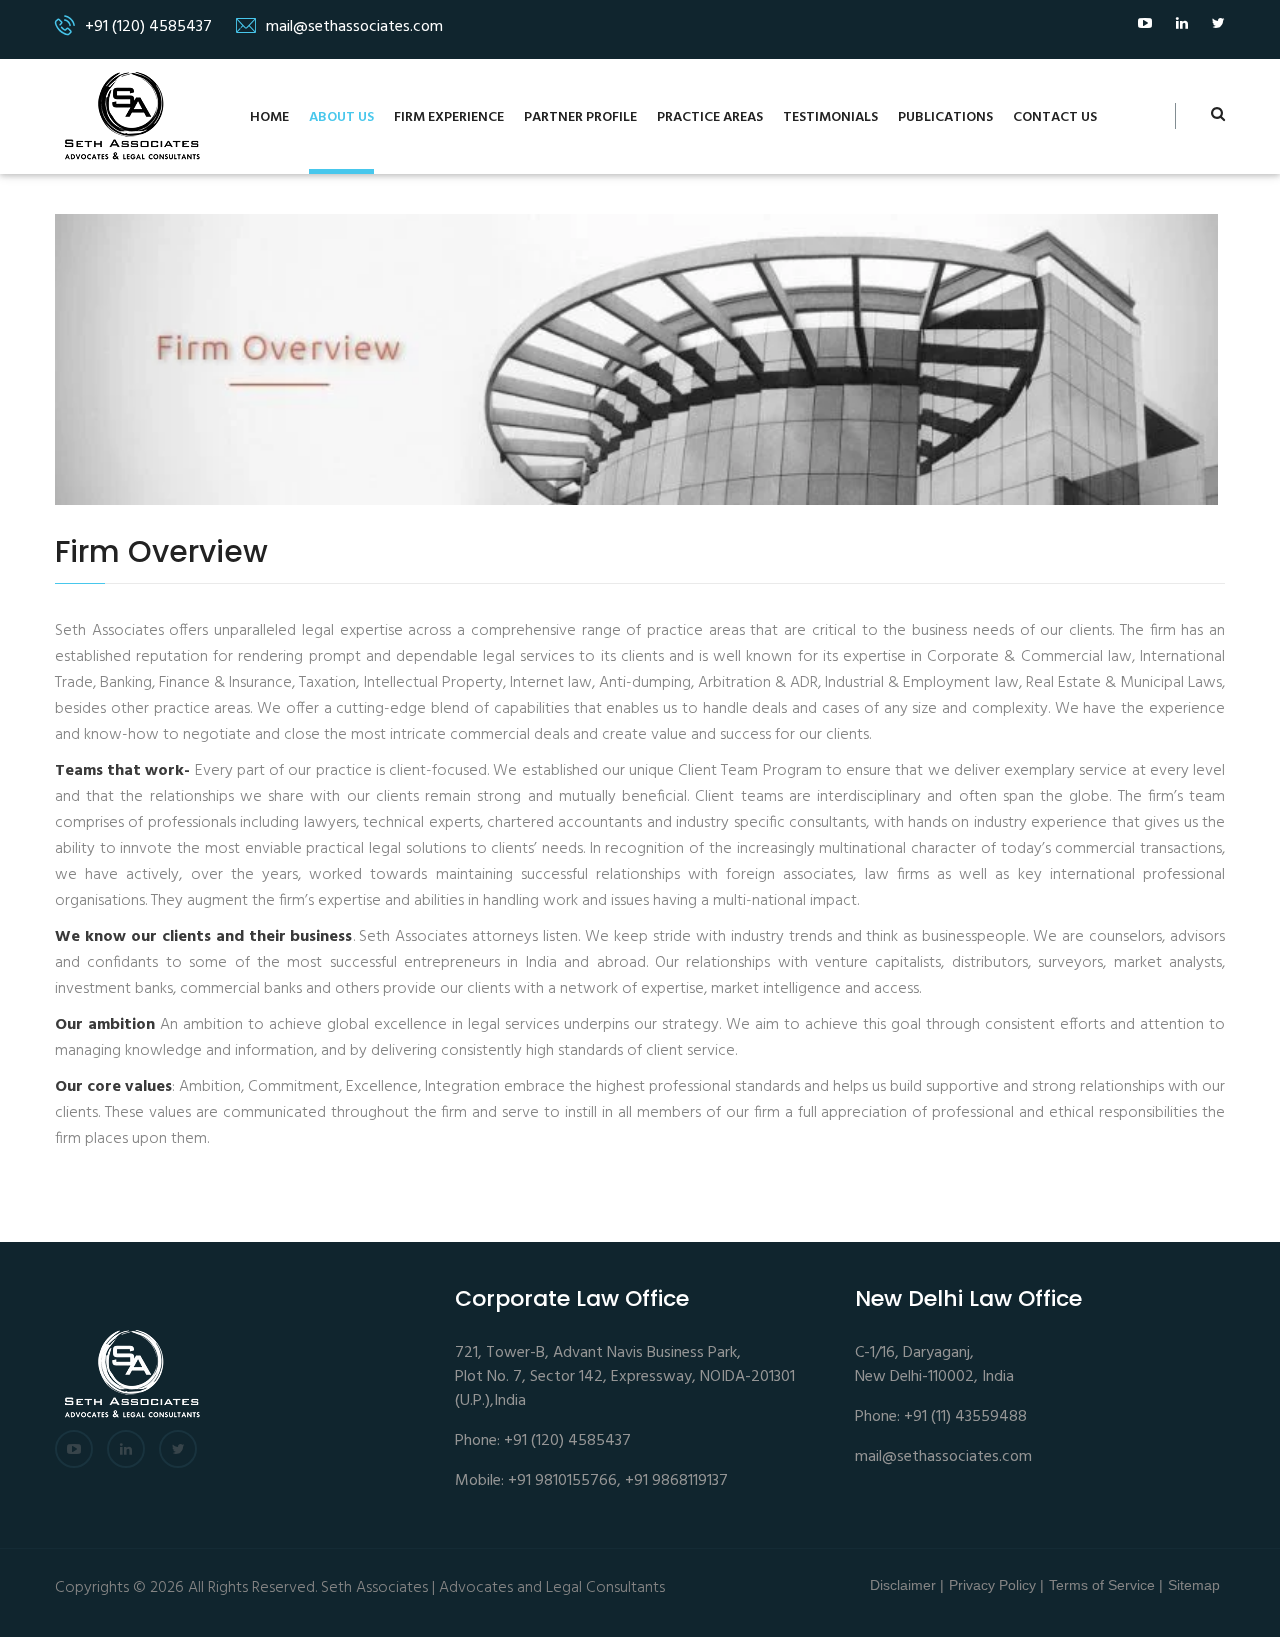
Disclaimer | (907, 1585)
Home (269, 117)
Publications (945, 117)
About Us (341, 117)
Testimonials (830, 117)
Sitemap (1194, 1585)
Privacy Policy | (996, 1585)
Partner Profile (580, 117)
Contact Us (1055, 117)
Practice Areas (710, 117)
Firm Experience (449, 117)
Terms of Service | (1106, 1585)
